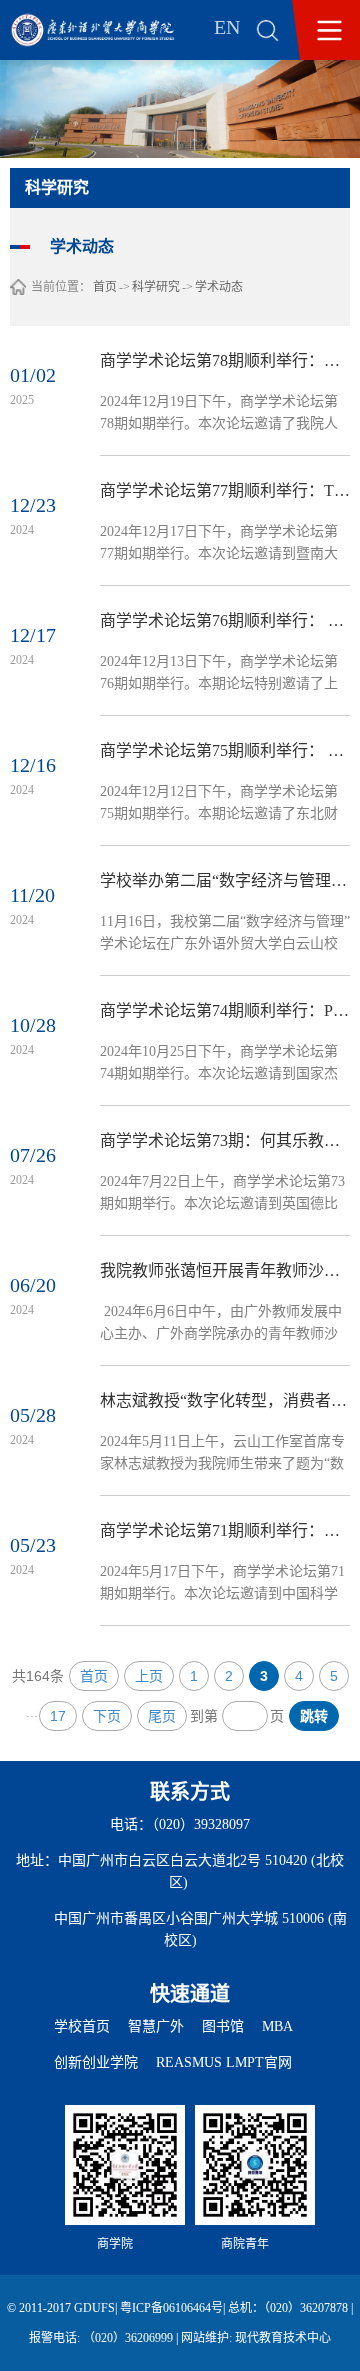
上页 (149, 1676)
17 (58, 1716)
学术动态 (219, 287)
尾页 (162, 1716)
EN (227, 27)
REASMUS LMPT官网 (224, 2062)
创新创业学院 (96, 2062)
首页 (105, 287)
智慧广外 (156, 2026)
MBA (277, 2026)
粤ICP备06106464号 (171, 2308)
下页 (107, 1716)
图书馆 (223, 2026)
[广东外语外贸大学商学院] (107, 30)
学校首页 (82, 2026)
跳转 (314, 1716)
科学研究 (156, 287)
